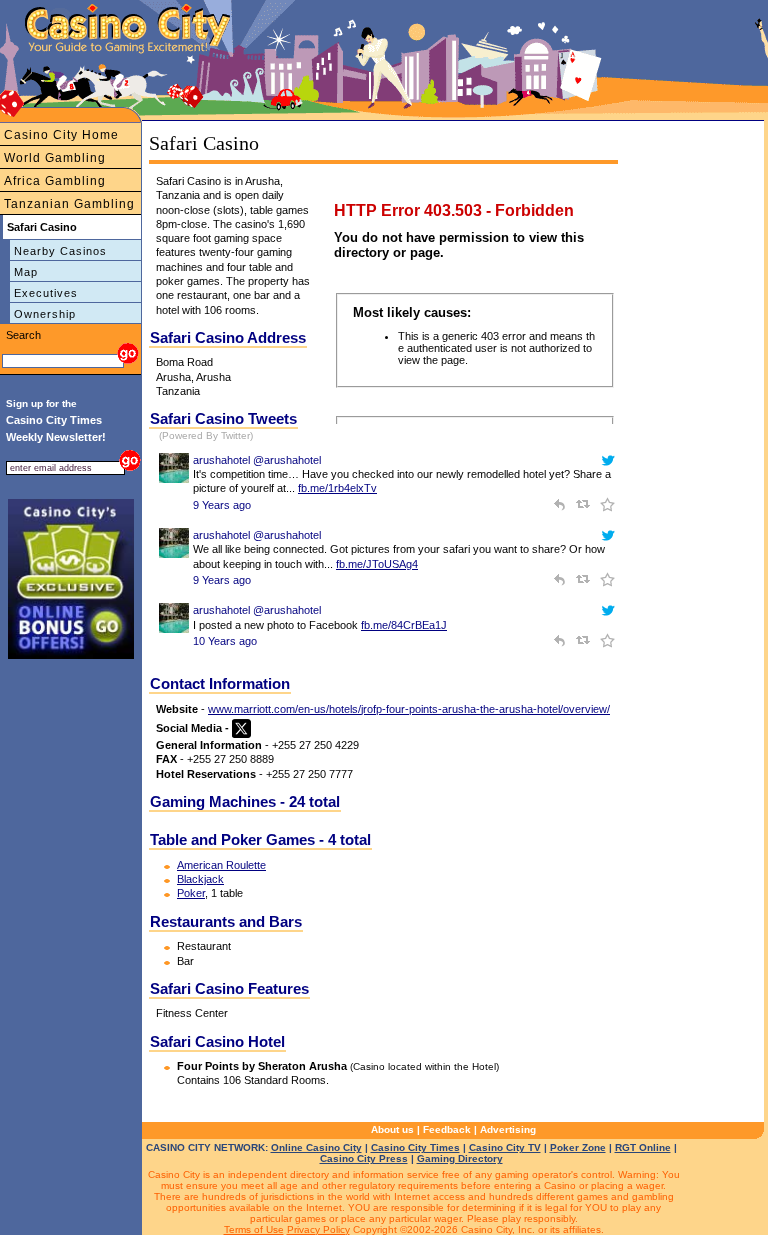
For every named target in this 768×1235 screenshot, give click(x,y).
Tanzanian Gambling (69, 204)
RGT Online (643, 1147)
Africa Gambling (55, 181)
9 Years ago (222, 505)
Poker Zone (578, 1147)
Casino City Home (61, 135)
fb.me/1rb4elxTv (337, 488)
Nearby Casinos (60, 251)
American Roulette (221, 865)
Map (26, 272)
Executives (46, 293)
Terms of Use (254, 1229)
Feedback (447, 1129)
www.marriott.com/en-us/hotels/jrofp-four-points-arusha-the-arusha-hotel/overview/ (409, 709)
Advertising (508, 1129)
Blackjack (200, 879)
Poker (191, 893)
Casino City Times (415, 1147)
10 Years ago (225, 641)
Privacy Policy (318, 1229)
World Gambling (55, 158)
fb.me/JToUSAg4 (377, 564)
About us (392, 1129)
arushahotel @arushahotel (257, 460)
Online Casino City (316, 1147)
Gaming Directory (460, 1158)
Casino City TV (505, 1147)
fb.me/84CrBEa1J (404, 625)
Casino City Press (364, 1158)
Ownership (45, 314)
